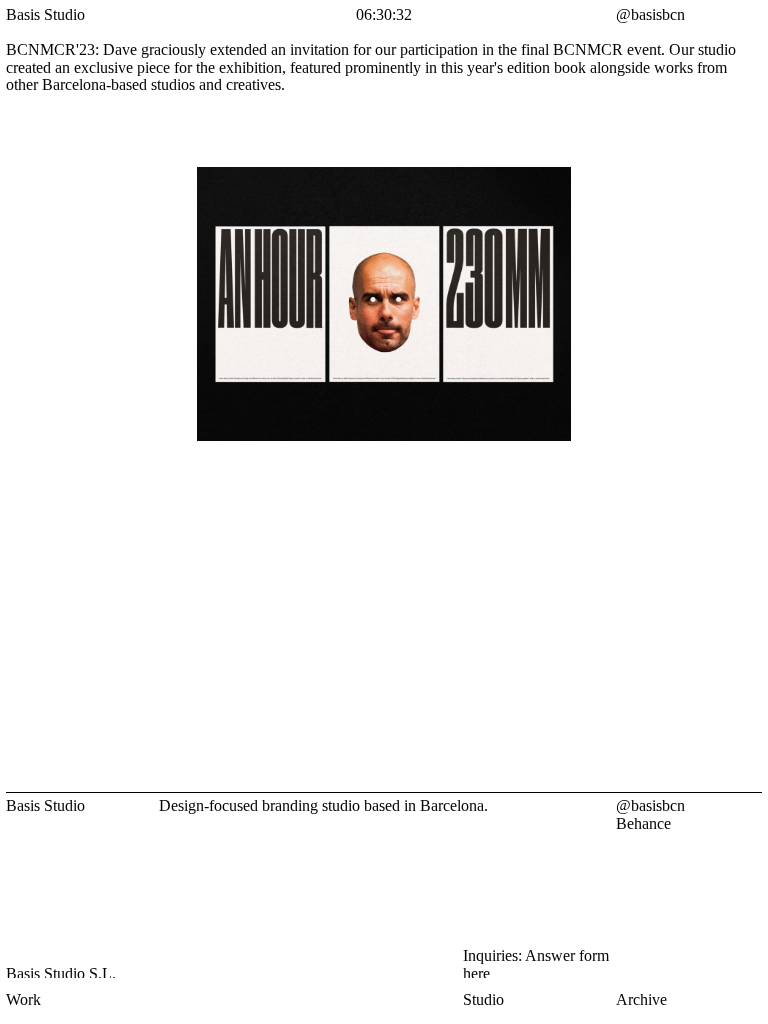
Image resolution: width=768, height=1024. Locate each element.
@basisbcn (650, 805)
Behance (643, 823)
